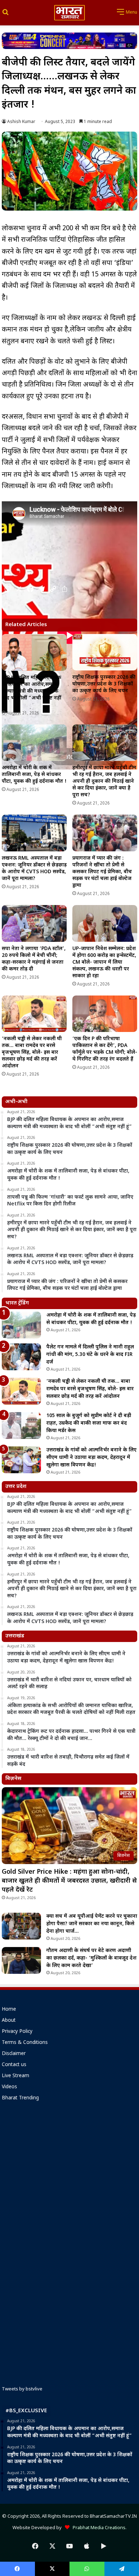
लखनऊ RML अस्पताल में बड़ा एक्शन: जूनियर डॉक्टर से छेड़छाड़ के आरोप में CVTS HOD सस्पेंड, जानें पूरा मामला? (34, 869)
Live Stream (16, 2076)
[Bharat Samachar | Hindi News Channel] (69, 13)
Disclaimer (14, 2054)
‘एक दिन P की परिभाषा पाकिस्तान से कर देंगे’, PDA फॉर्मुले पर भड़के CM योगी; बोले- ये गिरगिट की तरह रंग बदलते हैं (105, 1049)
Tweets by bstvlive (22, 2389)
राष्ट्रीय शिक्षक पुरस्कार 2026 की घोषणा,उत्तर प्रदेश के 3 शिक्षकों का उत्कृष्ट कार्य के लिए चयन (104, 684)
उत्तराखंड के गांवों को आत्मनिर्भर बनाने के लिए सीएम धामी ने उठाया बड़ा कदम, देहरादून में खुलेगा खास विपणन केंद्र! (91, 1458)
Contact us (14, 2065)
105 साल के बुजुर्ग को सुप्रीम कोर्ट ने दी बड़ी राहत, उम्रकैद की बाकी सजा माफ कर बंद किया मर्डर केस (89, 1423)
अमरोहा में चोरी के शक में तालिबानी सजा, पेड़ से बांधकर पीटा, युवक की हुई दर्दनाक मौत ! (34, 775)
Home (9, 2010)
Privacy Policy (17, 2032)
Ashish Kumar (21, 122)
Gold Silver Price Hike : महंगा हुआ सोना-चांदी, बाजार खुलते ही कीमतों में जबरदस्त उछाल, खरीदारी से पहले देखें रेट (69, 1881)
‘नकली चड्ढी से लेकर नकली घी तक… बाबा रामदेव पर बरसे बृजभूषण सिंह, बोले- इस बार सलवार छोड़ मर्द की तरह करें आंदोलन (32, 1053)
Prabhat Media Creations (97, 2528)
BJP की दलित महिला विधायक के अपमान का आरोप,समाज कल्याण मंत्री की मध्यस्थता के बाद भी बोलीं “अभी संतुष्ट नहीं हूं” (32, 691)
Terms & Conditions (25, 2043)
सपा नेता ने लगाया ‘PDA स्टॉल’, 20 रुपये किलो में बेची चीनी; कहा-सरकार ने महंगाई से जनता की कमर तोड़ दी (34, 959)
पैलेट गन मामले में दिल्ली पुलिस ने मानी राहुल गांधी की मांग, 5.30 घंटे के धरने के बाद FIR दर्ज (90, 1355)
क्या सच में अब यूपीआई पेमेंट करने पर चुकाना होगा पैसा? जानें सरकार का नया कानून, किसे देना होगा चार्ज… (92, 1924)
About (9, 2021)
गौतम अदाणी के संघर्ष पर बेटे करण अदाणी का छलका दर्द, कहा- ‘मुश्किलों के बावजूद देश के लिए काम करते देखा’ (91, 1958)
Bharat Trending (20, 2098)
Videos (9, 2087)
